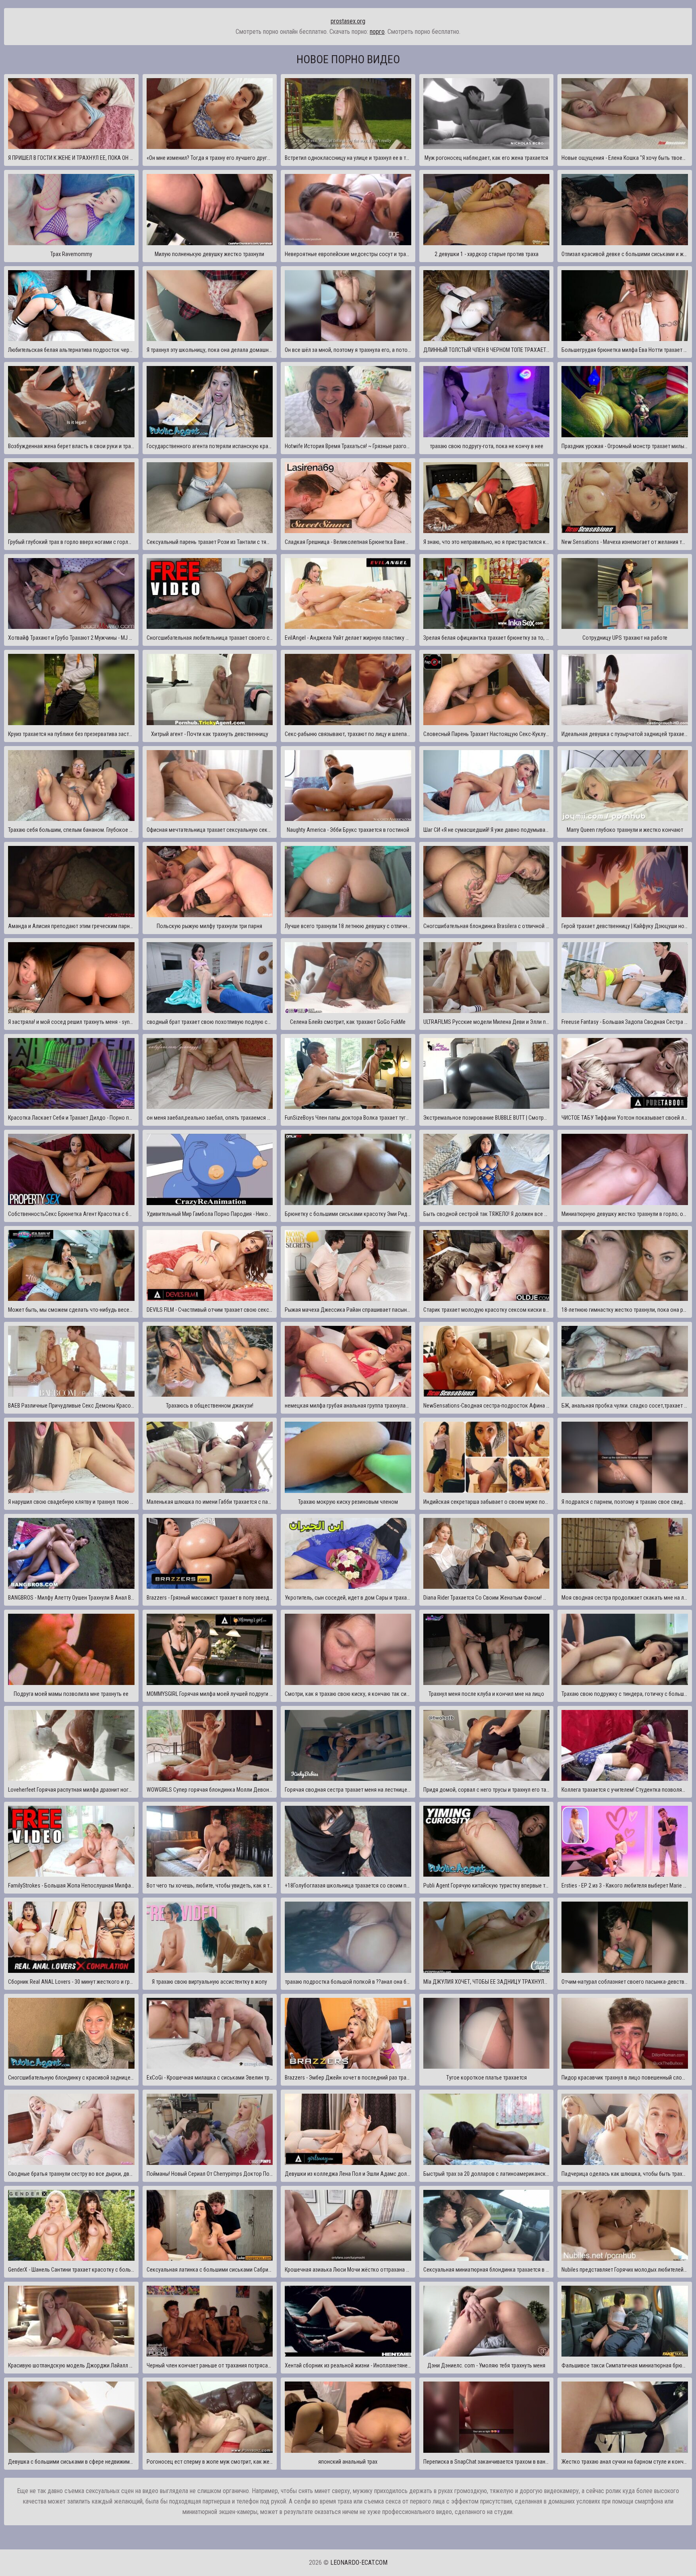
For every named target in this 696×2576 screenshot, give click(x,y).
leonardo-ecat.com (359, 2563)
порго (377, 32)
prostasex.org (348, 21)
